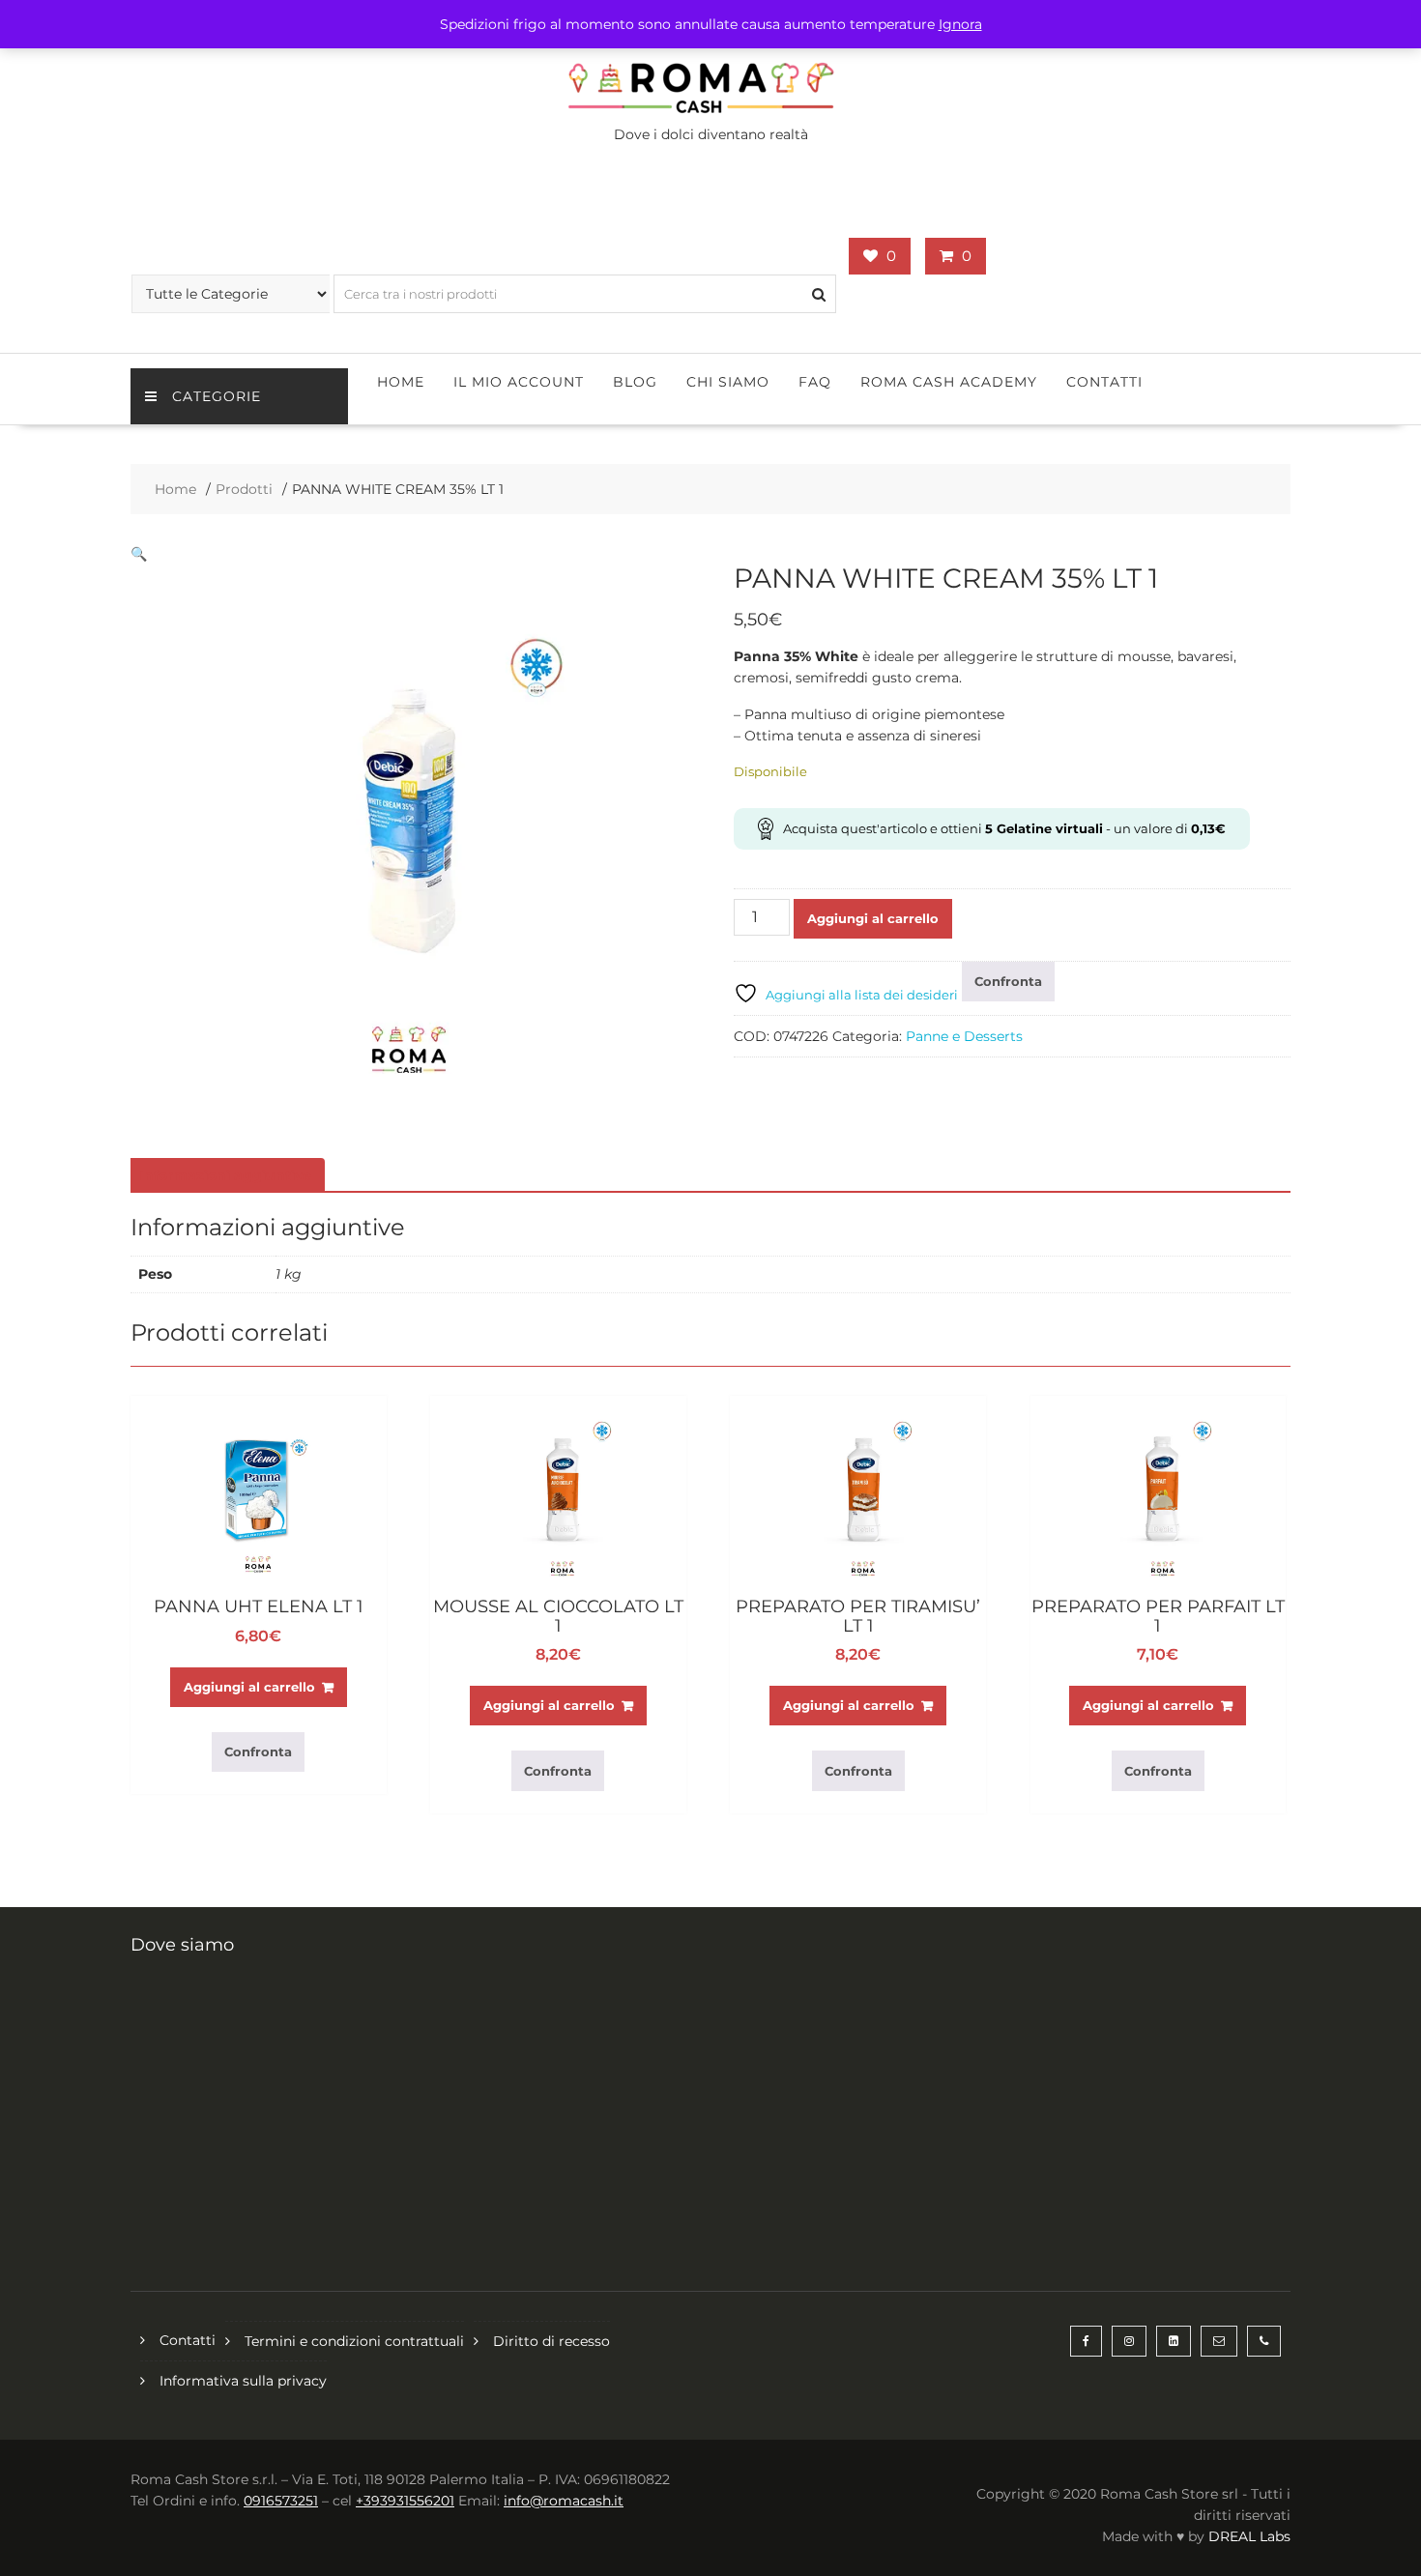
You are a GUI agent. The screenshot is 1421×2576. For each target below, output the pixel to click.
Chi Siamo (728, 382)
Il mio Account (519, 382)
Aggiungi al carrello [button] (249, 1687)
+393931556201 (405, 2501)
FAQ (815, 382)
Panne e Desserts (964, 1036)
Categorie (217, 396)
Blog (635, 382)
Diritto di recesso (551, 2341)
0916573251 (281, 2501)
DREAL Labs (1249, 2536)
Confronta (1008, 981)
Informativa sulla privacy (243, 2381)
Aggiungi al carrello (873, 918)
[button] (139, 554)
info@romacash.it (564, 2501)
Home (401, 382)
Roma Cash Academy (949, 382)
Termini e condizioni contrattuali (354, 2341)
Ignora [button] (960, 24)
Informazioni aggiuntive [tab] (225, 1175)
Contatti (1104, 382)
